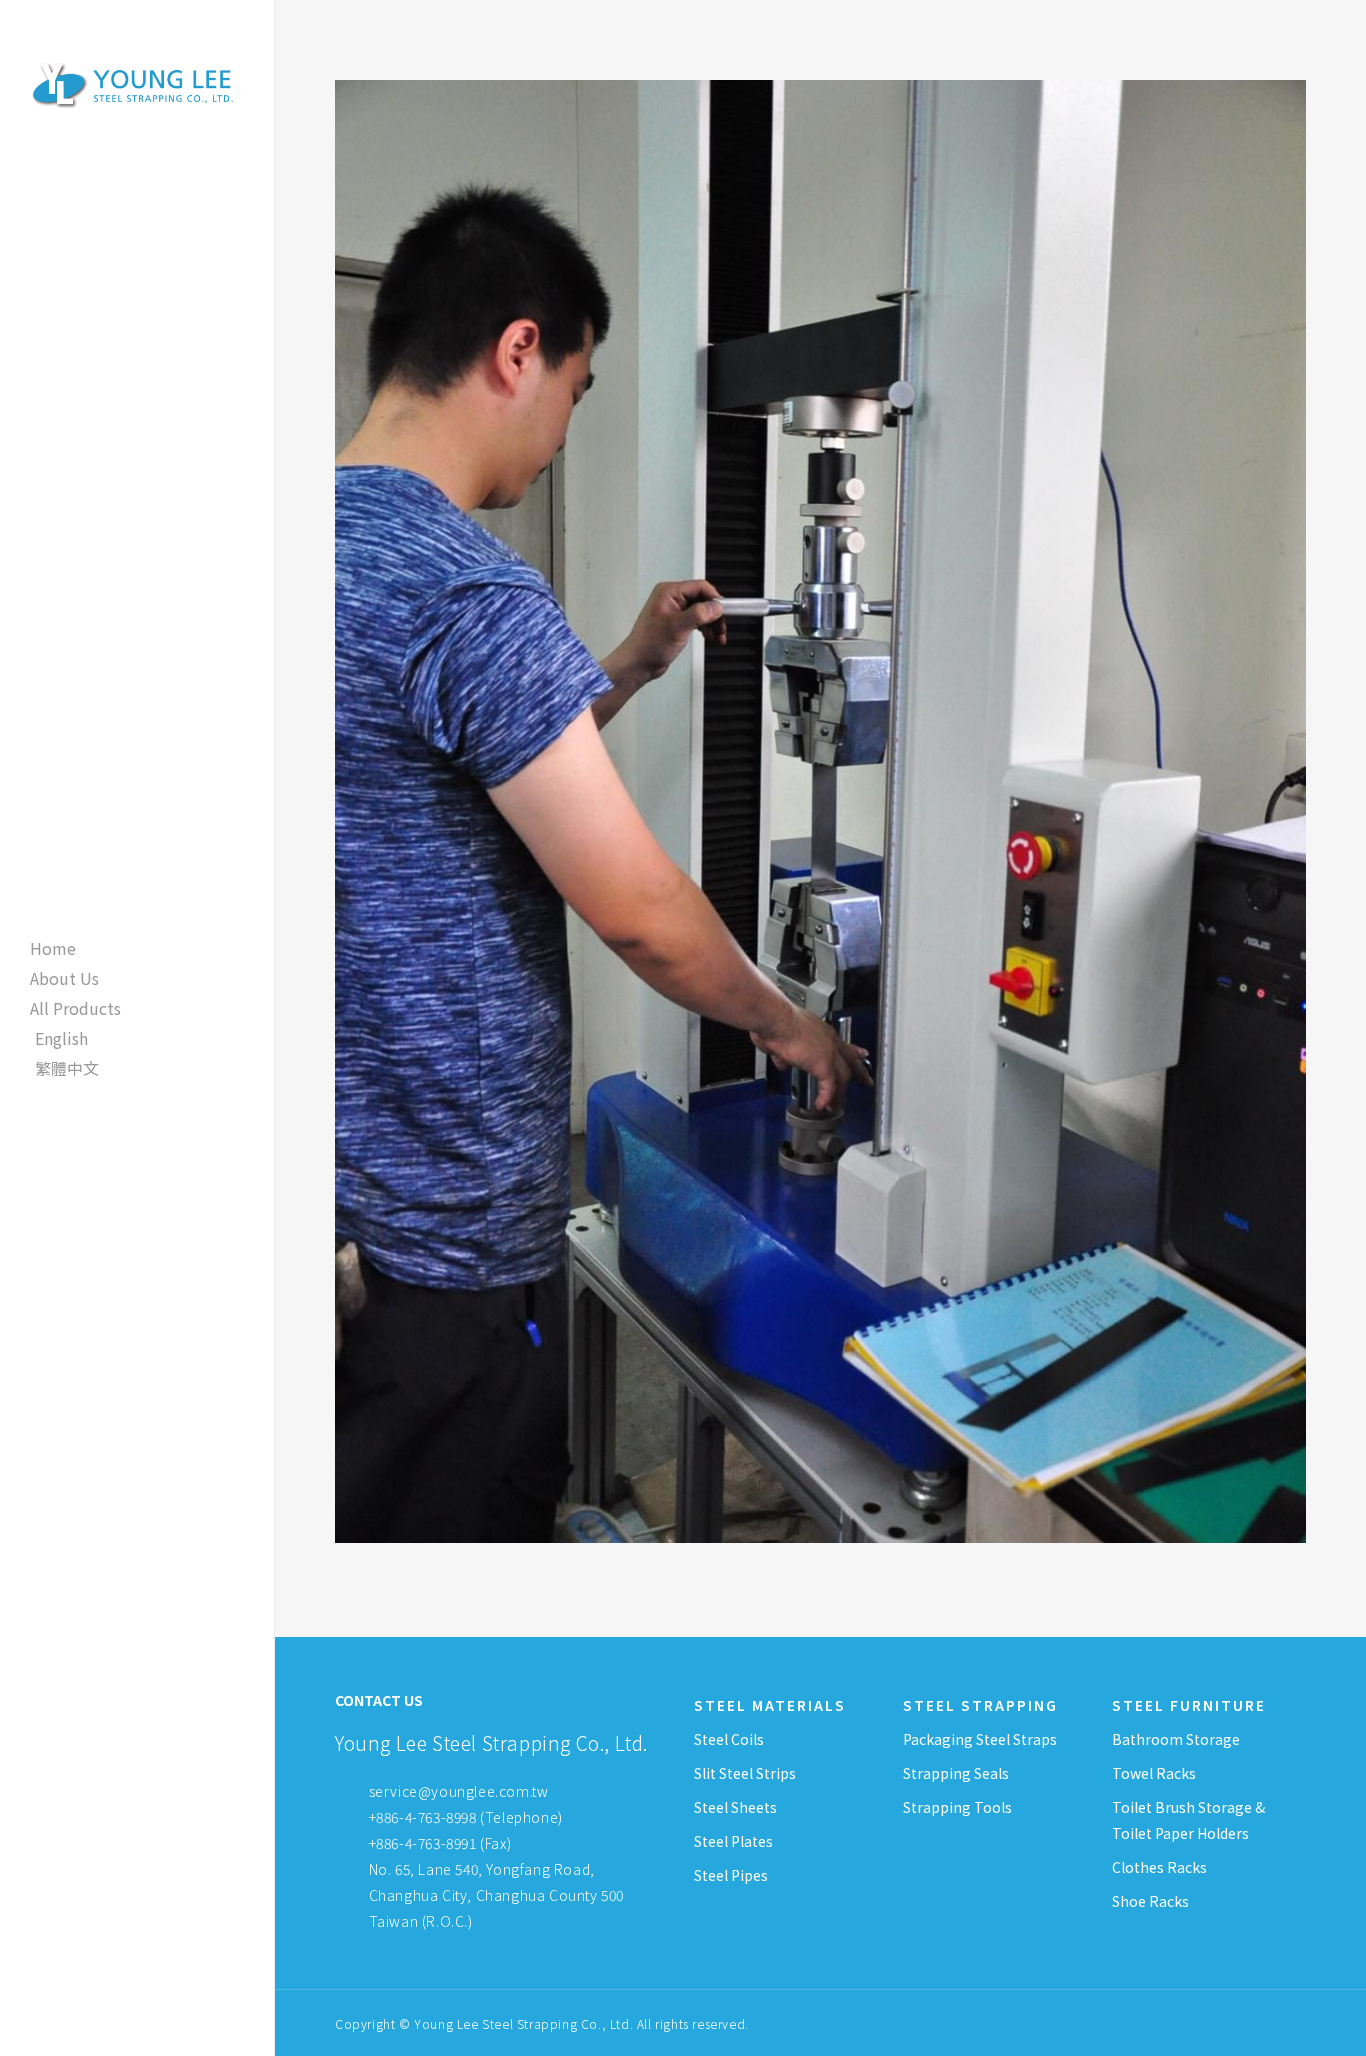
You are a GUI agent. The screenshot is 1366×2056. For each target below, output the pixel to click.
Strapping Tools (957, 1807)
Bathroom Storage (1176, 1739)
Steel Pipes (731, 1875)
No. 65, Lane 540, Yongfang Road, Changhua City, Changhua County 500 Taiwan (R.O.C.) (494, 1895)
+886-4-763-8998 (423, 1817)
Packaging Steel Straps (980, 1739)
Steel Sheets (735, 1807)
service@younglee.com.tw (459, 1791)
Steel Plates (733, 1841)
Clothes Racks (1159, 1867)
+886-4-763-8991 (423, 1843)
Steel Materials (770, 1705)
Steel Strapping (980, 1705)
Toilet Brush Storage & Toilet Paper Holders (1188, 1820)
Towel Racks (1154, 1773)
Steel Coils (729, 1739)
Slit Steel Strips (745, 1773)
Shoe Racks (1150, 1901)
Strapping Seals (956, 1773)
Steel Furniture (1189, 1705)
